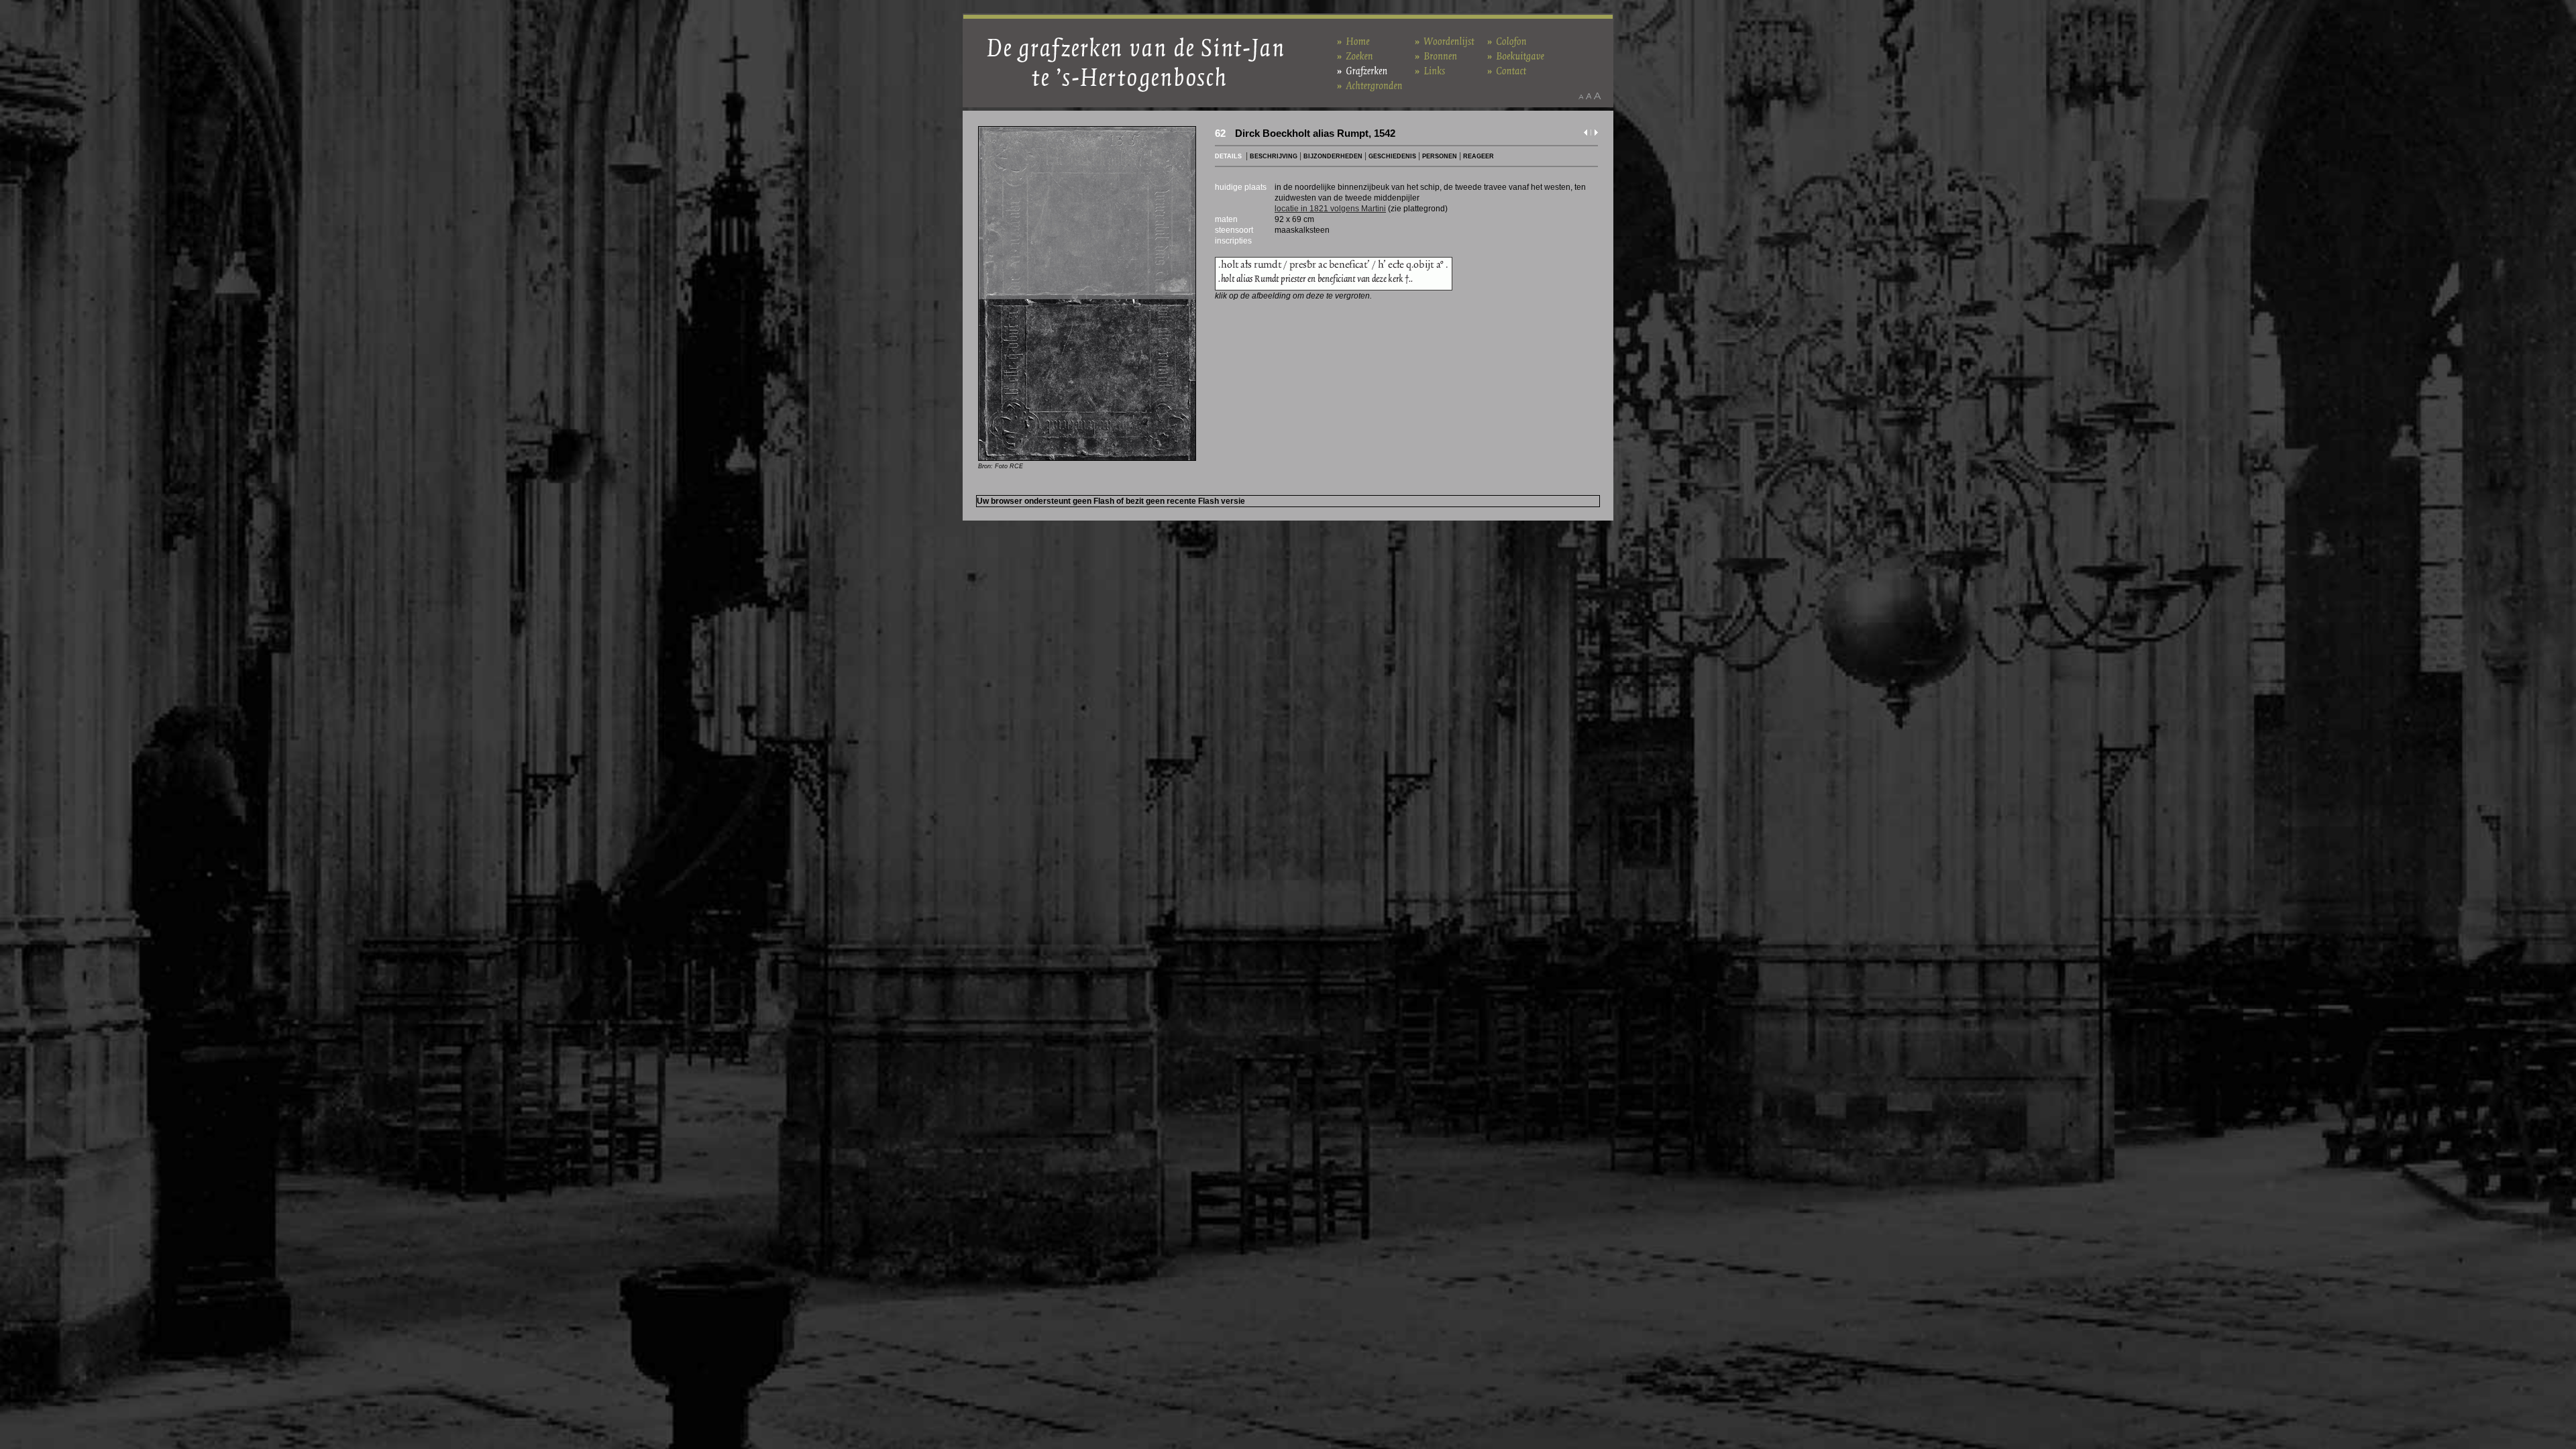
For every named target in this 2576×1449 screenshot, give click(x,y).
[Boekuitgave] (1516, 55)
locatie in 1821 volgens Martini (1330, 209)
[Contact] (1507, 70)
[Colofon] (1507, 41)
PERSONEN (1440, 156)
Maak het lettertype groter (1598, 96)
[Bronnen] (1436, 55)
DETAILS (1228, 156)
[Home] (1353, 41)
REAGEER (1479, 156)
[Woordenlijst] (1445, 41)
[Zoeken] (1355, 55)
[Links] (1430, 70)
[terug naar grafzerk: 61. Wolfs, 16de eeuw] (1586, 135)
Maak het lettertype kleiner (1581, 96)
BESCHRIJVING (1274, 156)
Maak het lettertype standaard (1589, 96)
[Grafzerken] (1362, 70)
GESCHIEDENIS (1392, 156)
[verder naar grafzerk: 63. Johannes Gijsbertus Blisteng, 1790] (1596, 135)
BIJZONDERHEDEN (1333, 156)
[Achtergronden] (1370, 85)
